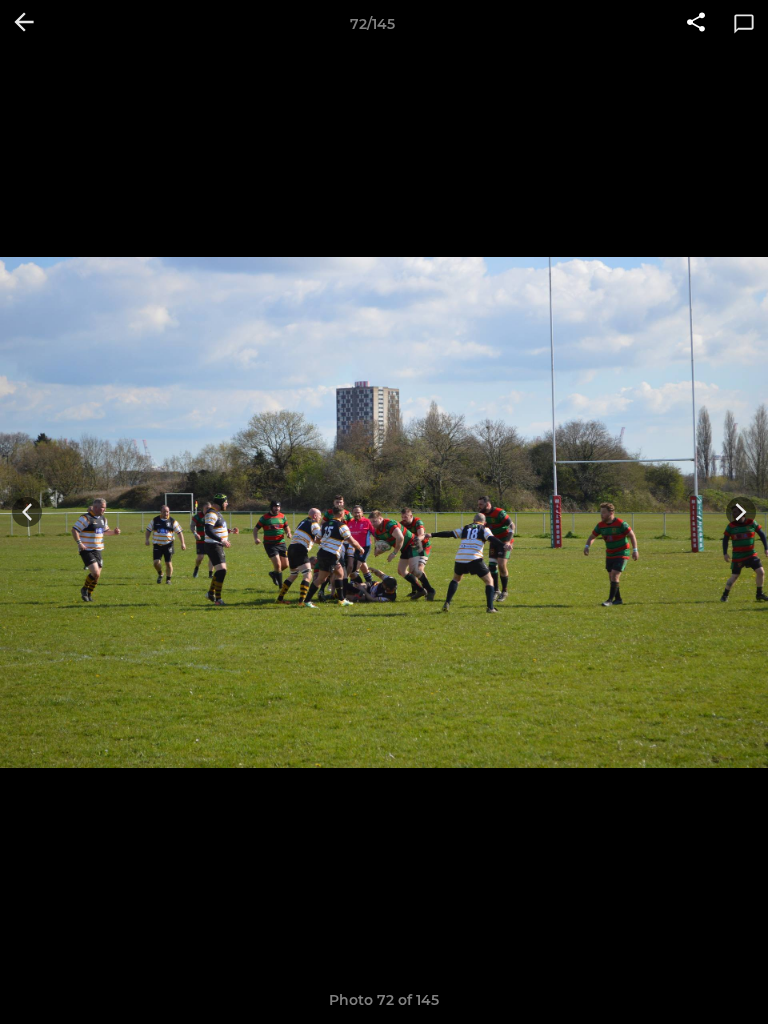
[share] (696, 24)
